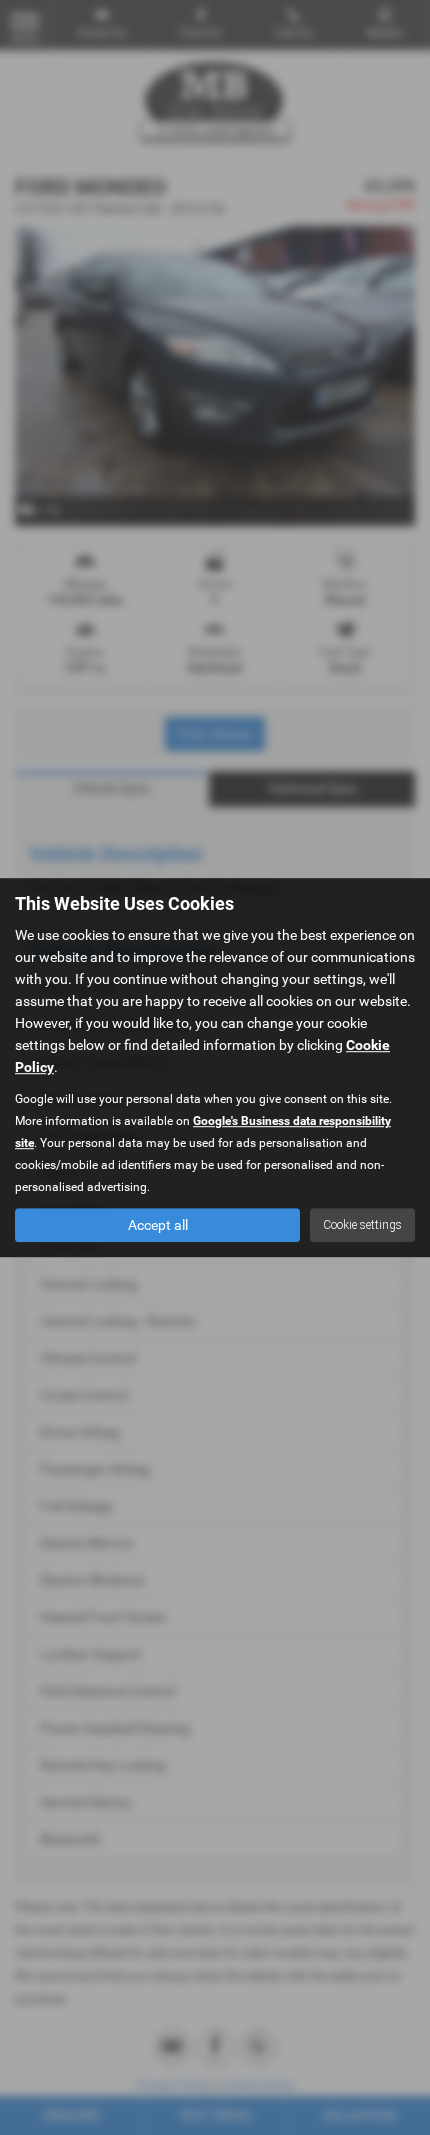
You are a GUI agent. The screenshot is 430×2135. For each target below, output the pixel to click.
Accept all (158, 1225)
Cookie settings (362, 1225)
